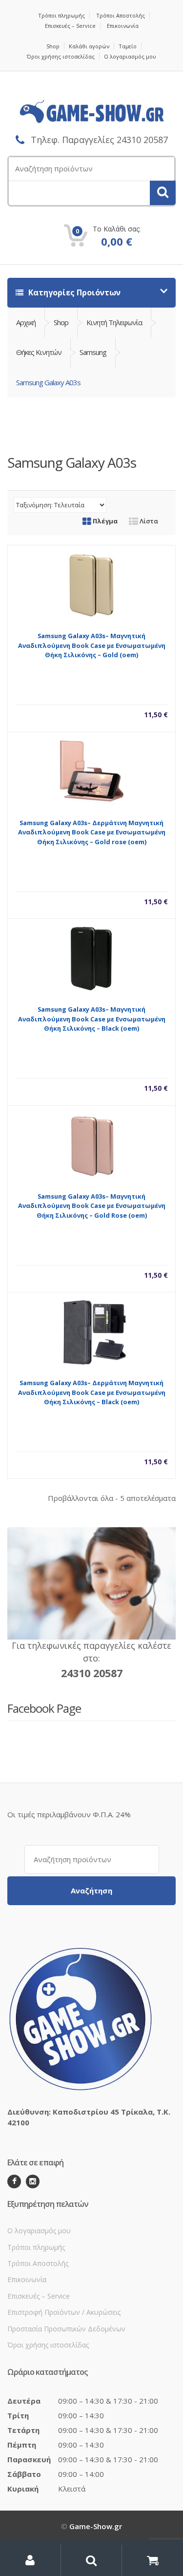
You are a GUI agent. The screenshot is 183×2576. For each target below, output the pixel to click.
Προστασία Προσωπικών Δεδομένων (66, 2329)
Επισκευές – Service (70, 26)
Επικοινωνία (123, 26)
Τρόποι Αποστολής (121, 15)
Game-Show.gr (96, 2526)
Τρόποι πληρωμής (61, 15)
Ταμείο (128, 46)
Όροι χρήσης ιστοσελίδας (61, 56)
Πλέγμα (104, 521)
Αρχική (26, 322)
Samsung (93, 352)
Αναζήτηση (91, 1890)
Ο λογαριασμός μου (130, 56)
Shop (53, 46)
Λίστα (148, 521)
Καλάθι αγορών (89, 46)
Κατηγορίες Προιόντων (73, 292)
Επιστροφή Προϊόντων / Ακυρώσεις (64, 2312)
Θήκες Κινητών (39, 352)
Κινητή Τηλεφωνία (114, 322)
